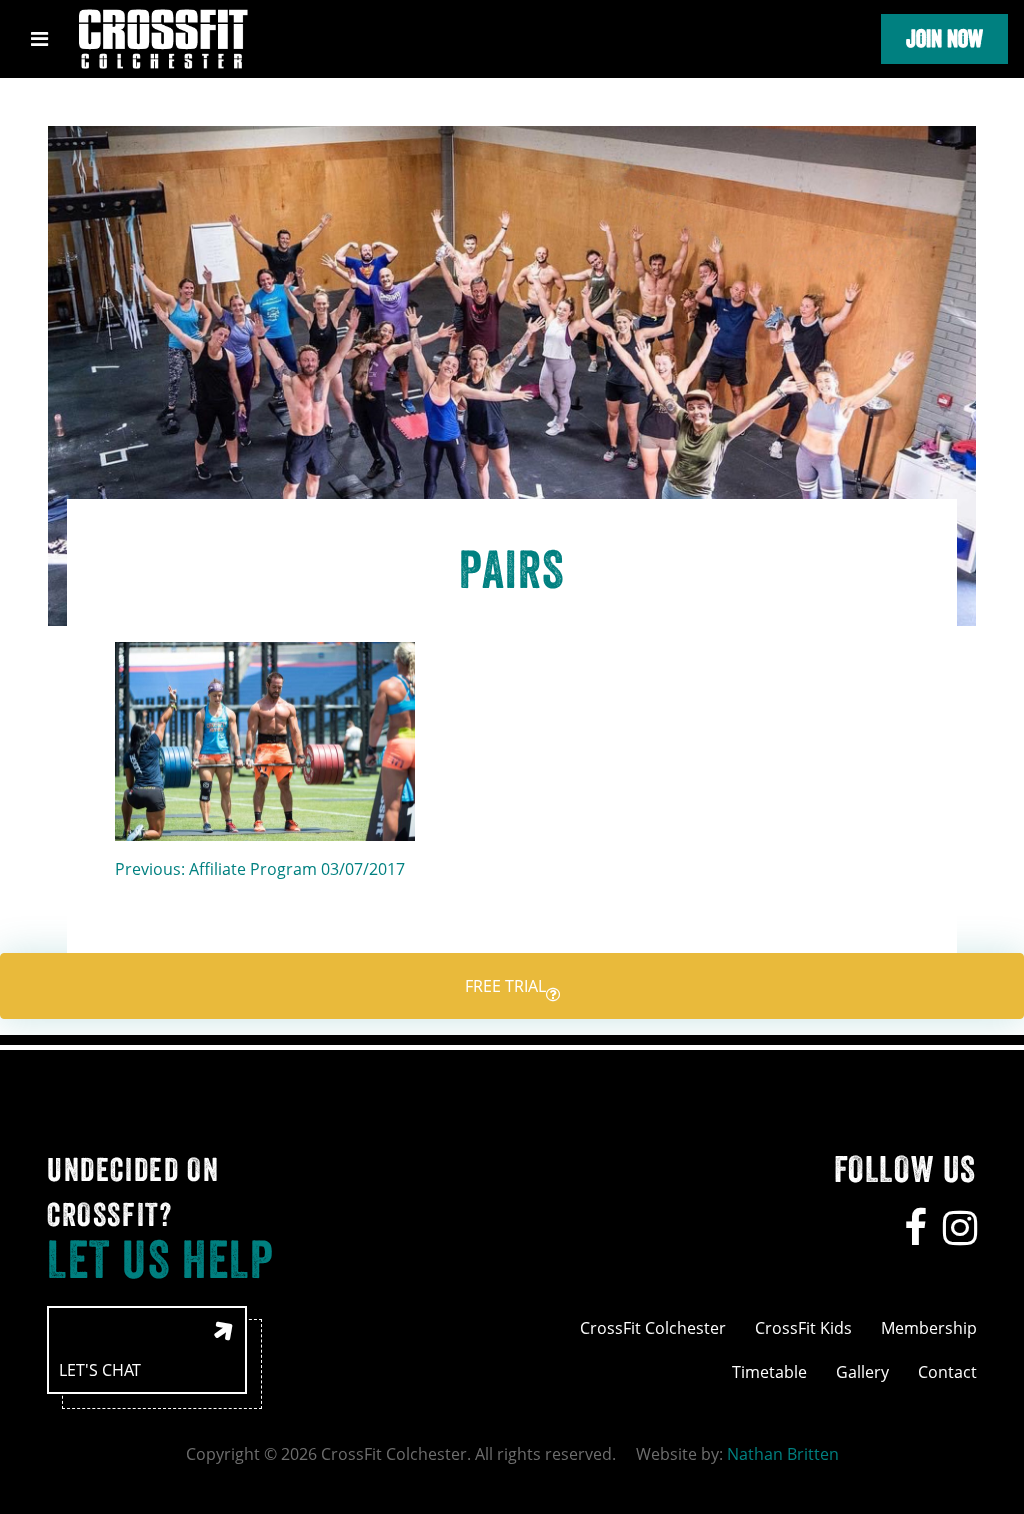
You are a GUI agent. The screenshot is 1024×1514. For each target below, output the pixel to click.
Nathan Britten (783, 1454)
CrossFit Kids (803, 1328)
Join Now (944, 38)
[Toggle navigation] (39, 39)
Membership (929, 1328)
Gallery (862, 1372)
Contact (947, 1372)
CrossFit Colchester (653, 1328)
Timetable (769, 1372)
